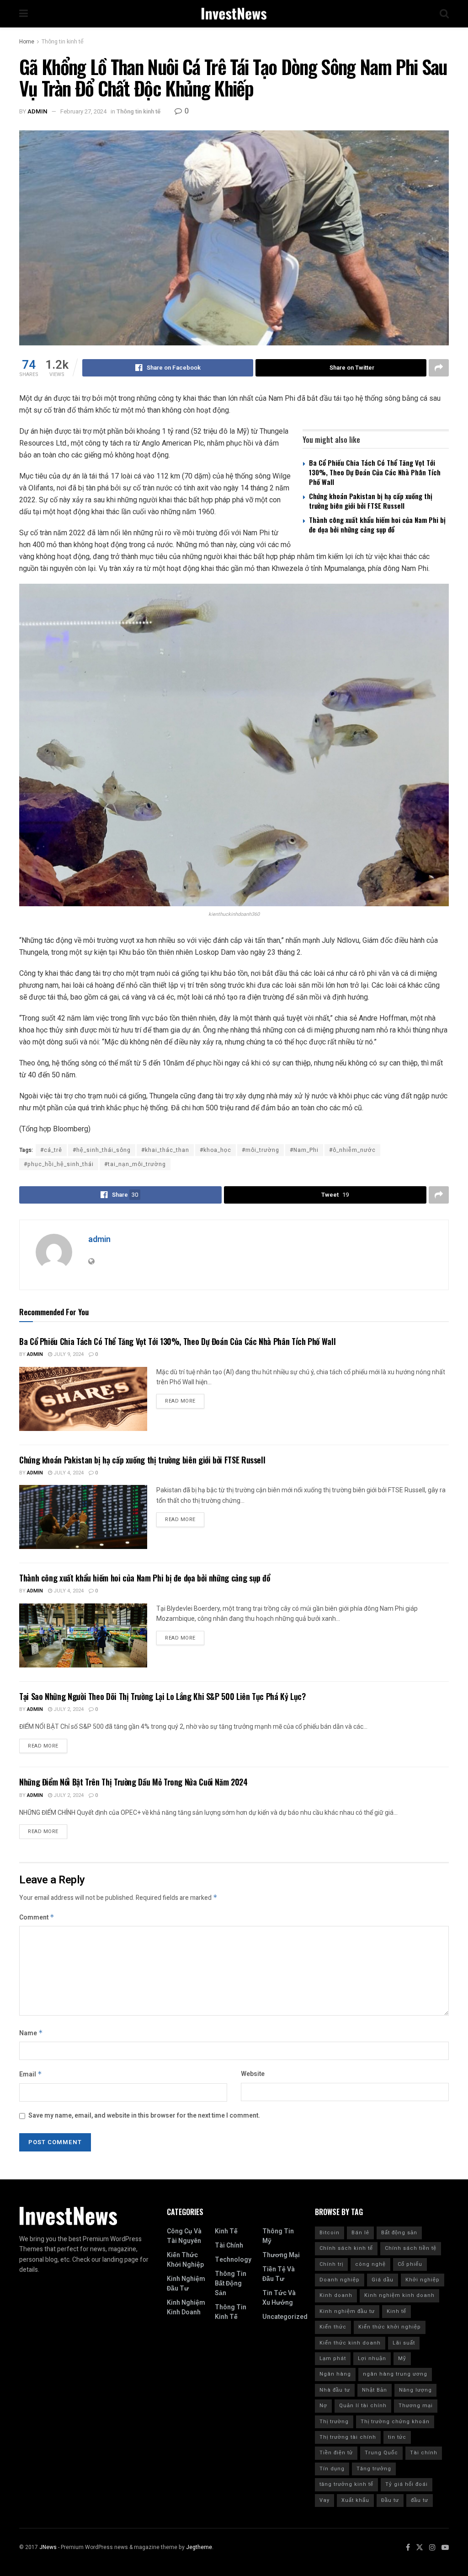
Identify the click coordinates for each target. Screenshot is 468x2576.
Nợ (323, 2406)
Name (31, 2033)
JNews (48, 2547)
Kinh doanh (336, 2295)
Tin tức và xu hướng (279, 2298)
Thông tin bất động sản (231, 2283)
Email (31, 2074)
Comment (37, 1917)
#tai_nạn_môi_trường (135, 1164)
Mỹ (402, 2358)
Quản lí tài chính (363, 2406)
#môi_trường (261, 1150)
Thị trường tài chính (348, 2437)
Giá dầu (383, 2280)
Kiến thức (333, 2327)
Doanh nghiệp (340, 2280)
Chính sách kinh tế (346, 2248)
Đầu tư (390, 2500)
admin (37, 111)
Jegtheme (199, 2547)
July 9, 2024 (68, 1354)
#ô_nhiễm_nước (352, 1150)
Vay (324, 2500)
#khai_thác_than (165, 1150)
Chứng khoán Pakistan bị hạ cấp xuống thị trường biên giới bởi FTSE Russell (371, 501)
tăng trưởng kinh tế (346, 2484)
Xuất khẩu (355, 2500)
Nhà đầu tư (335, 2390)
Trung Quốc (381, 2453)
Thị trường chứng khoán (395, 2422)
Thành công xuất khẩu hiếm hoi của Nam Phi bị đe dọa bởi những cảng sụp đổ (377, 524)
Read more (180, 1401)
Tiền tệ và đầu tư (279, 2274)
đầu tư (420, 2500)
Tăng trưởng (374, 2469)
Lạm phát (333, 2358)
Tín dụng (332, 2469)
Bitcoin (330, 2233)
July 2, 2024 (68, 1709)
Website (253, 2074)
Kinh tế (226, 2231)
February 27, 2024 (83, 111)
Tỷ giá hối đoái (407, 2484)
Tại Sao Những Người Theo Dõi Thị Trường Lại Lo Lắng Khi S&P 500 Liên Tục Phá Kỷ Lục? (162, 1696)
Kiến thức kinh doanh (350, 2343)
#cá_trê (51, 1150)
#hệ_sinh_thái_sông (102, 1150)
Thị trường (334, 2422)
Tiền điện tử (336, 2453)
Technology (233, 2260)
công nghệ (370, 2264)
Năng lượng (415, 2390)
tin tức (397, 2437)
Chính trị (331, 2264)
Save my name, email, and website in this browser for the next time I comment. (144, 2116)
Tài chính (229, 2245)
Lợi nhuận (372, 2358)
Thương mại (281, 2255)
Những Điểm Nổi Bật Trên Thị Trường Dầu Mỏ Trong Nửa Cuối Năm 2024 (133, 1782)
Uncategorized (285, 2317)
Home (27, 42)
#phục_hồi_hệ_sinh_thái (59, 1164)
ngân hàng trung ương (395, 2374)
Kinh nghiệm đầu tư (186, 2284)
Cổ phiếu (410, 2264)
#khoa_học (215, 1150)
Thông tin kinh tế (63, 42)
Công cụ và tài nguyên (184, 2236)
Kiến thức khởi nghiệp (185, 2260)
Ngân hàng (335, 2374)
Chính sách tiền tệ (411, 2248)
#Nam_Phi (304, 1150)
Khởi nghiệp (423, 2280)
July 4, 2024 (68, 1473)
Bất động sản (399, 2233)
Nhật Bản (375, 2390)
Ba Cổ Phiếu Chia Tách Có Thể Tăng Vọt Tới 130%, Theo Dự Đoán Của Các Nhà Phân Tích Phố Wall (375, 472)
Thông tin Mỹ (278, 2236)
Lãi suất (404, 2343)
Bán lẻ (360, 2233)
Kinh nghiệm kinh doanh (186, 2307)
